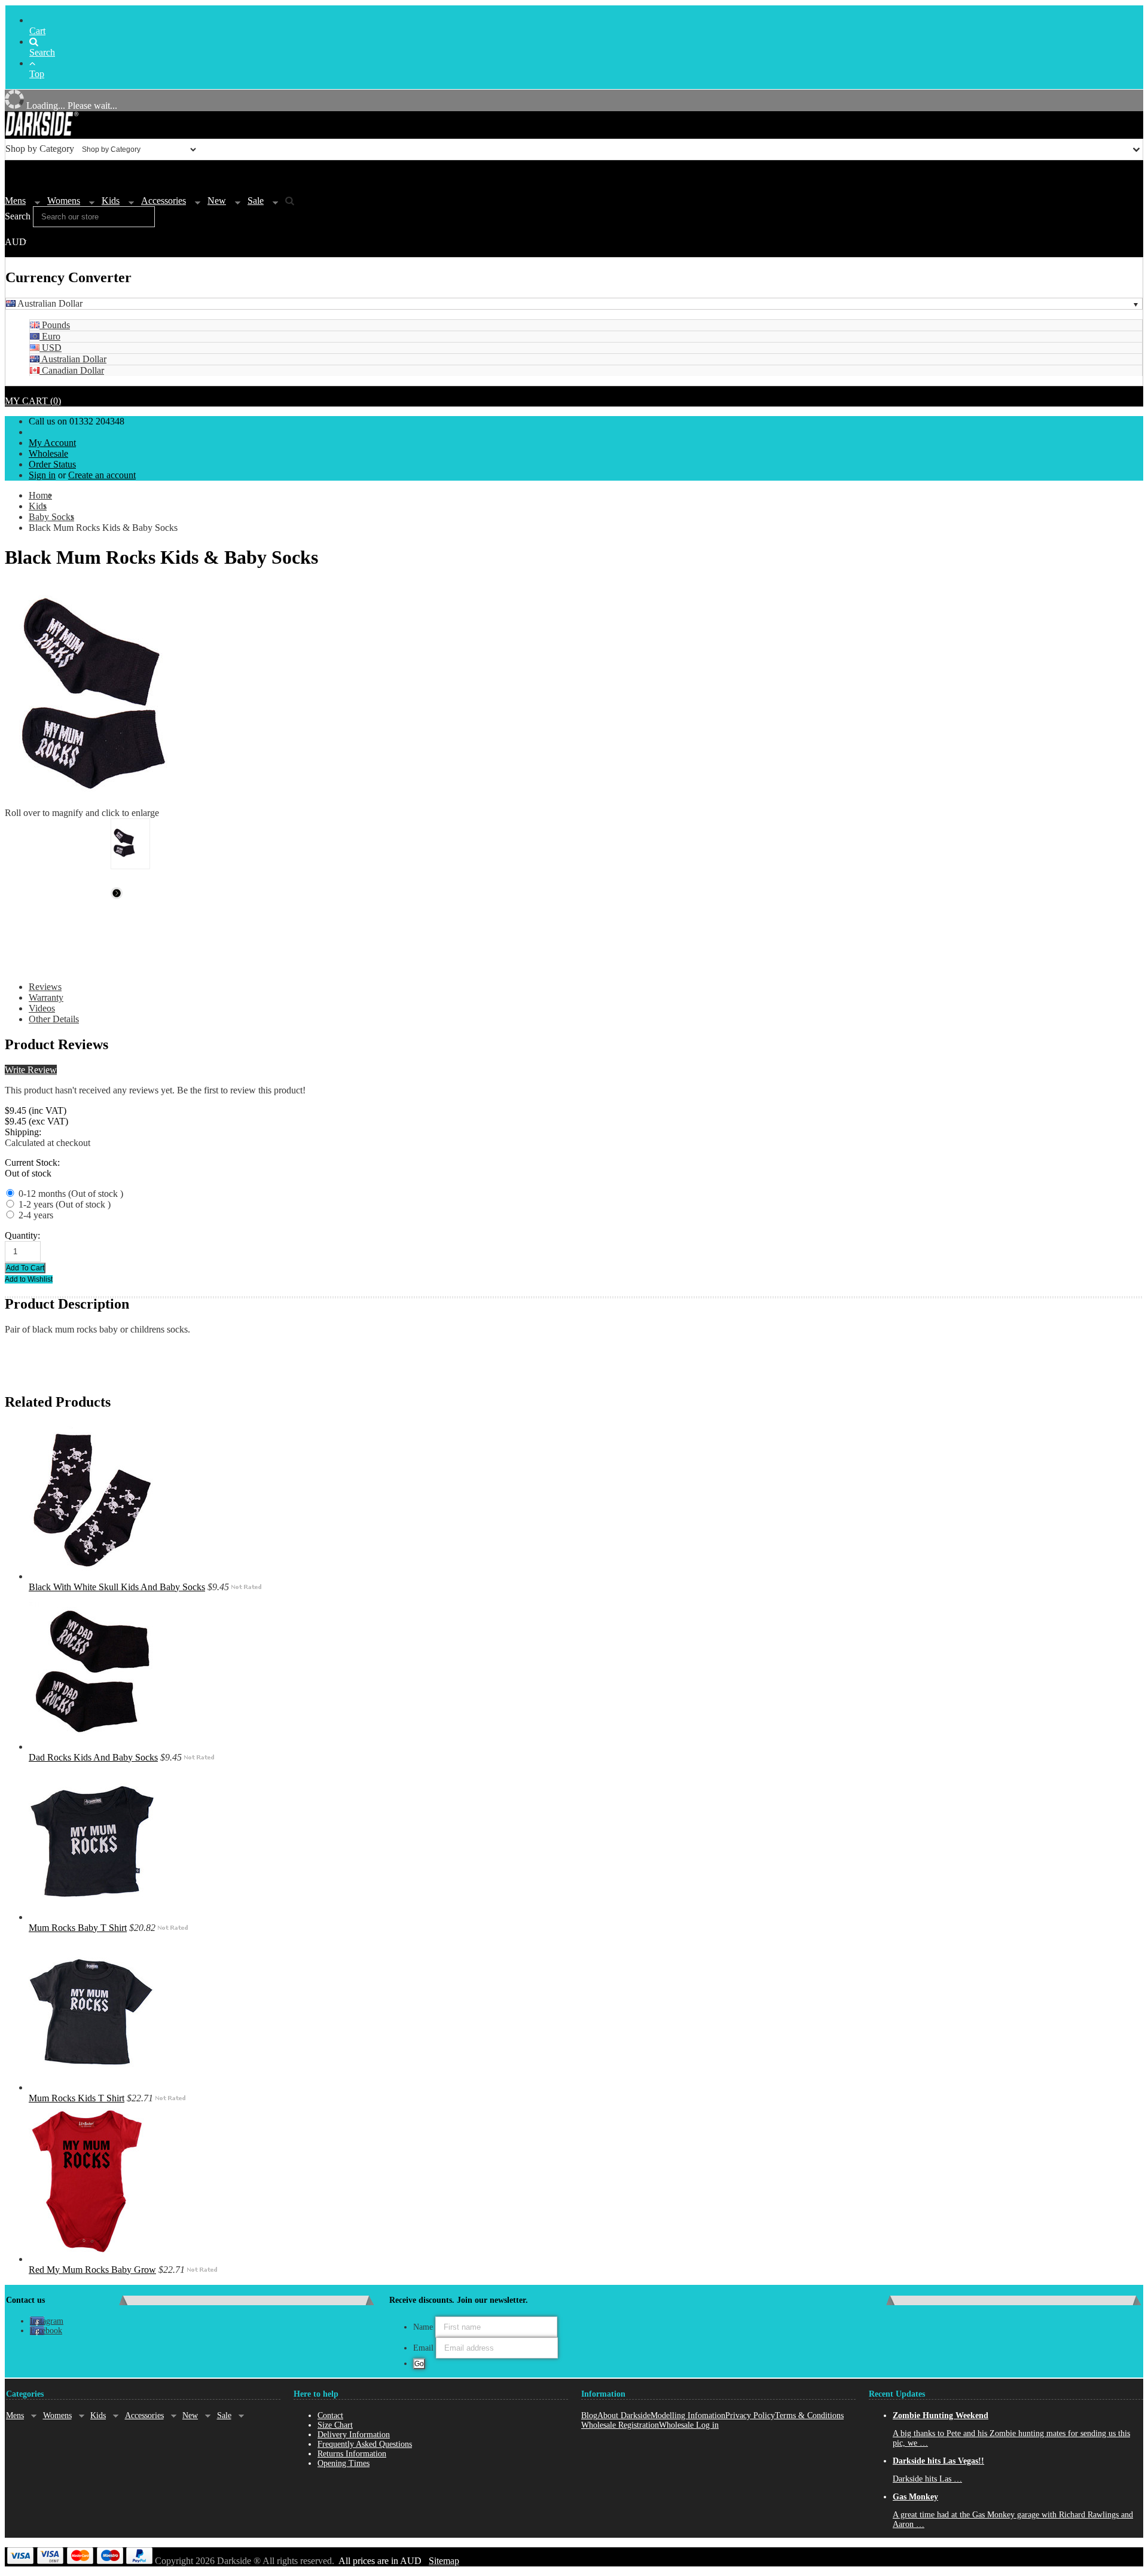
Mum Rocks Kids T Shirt (77, 2098)
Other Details (54, 1019)
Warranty (46, 997)
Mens (15, 201)
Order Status (52, 464)
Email (423, 2348)
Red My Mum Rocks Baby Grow (92, 2270)
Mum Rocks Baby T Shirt (78, 1928)
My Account (52, 443)
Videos (42, 1008)
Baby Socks (51, 517)
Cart (37, 31)
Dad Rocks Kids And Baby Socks (93, 1757)
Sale (256, 201)
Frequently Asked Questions (365, 2444)
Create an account (102, 475)
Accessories (164, 201)
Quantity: (22, 1235)
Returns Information (352, 2454)
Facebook (46, 2331)
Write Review (31, 1070)
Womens (64, 201)
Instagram (47, 2321)
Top (37, 74)
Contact (330, 2415)
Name (423, 2327)
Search (42, 52)
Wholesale (48, 453)
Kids (111, 201)
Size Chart (335, 2425)
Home (40, 495)
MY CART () (33, 401)
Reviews (45, 987)
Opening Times (344, 2463)
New (217, 201)
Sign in (42, 475)
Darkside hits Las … (927, 2479)
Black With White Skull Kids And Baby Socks (117, 1587)
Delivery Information (354, 2435)
